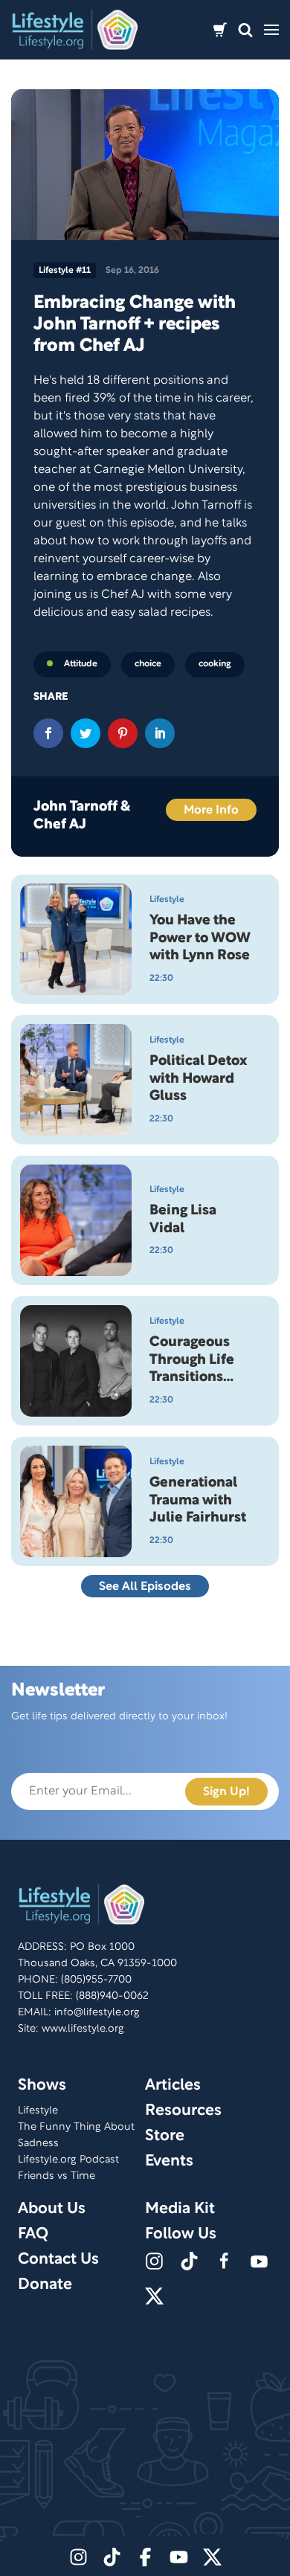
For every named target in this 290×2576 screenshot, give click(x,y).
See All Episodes (145, 1587)
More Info (211, 811)
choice (148, 664)
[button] (245, 30)
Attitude (81, 664)
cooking (215, 664)
